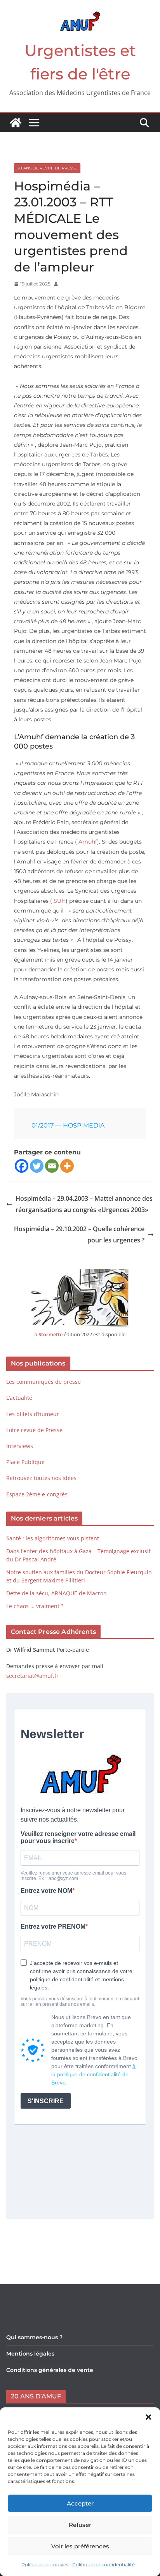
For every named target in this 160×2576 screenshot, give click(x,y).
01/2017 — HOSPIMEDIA (68, 1125)
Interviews (20, 1446)
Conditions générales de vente (50, 2370)
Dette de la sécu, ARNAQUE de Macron (57, 1593)
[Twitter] (37, 1166)
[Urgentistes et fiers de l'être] (16, 123)
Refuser (80, 2525)
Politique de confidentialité (103, 2565)
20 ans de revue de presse (47, 168)
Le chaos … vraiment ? (35, 1606)
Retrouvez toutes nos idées (41, 1478)
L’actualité (19, 1398)
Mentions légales (30, 2354)
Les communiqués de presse (43, 1382)
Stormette (50, 1334)
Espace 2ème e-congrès (38, 1494)
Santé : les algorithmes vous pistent (53, 1538)
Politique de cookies (45, 2565)
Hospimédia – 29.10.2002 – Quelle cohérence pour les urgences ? (79, 1234)
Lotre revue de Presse (34, 1430)
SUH (60, 901)
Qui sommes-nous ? (34, 2337)
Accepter (80, 2503)
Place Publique (25, 1462)
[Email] (52, 1166)
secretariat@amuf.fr (32, 1676)
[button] (148, 2417)
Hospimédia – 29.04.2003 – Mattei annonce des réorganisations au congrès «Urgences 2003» (84, 1204)
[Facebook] (22, 1166)
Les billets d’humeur (33, 1414)
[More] (67, 1166)
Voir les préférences (80, 2546)
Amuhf (88, 842)
